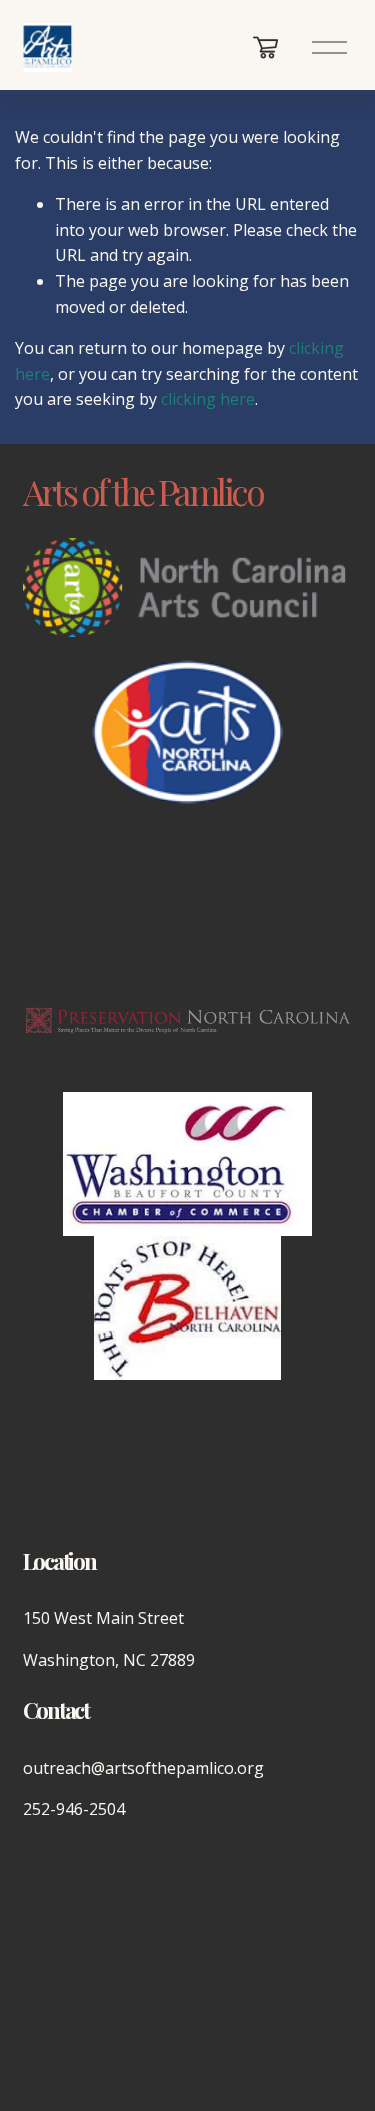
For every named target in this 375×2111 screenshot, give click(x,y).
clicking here (208, 399)
